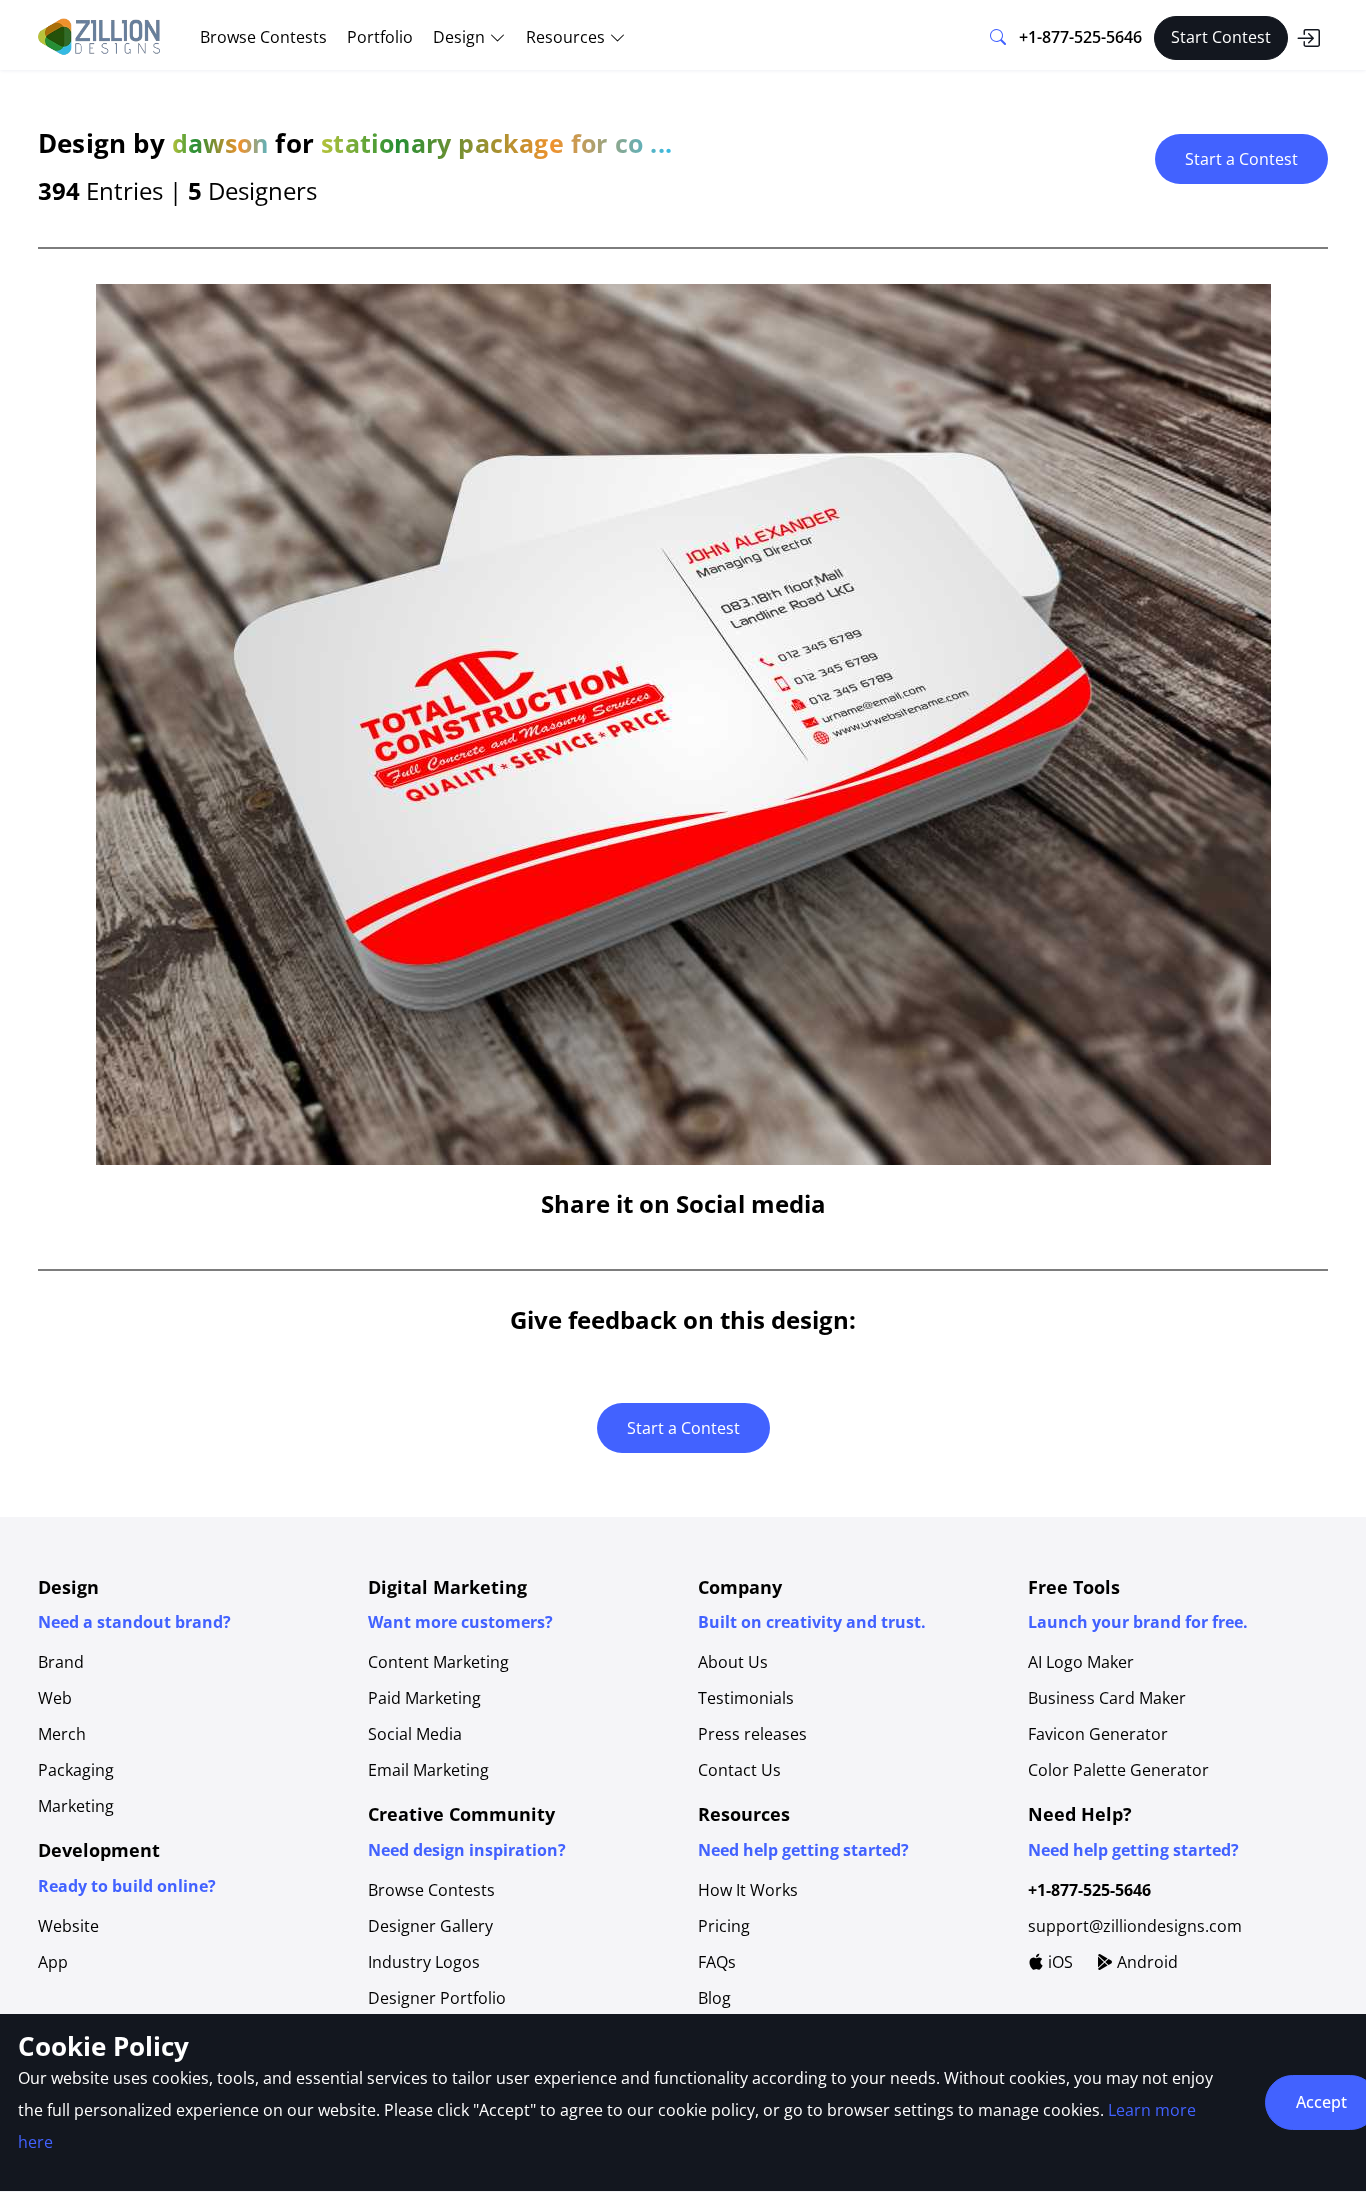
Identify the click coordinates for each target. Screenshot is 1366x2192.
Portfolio (380, 37)
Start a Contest (1241, 159)
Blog (714, 1998)
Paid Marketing (424, 1698)
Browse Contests (263, 37)
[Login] (1308, 38)
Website (68, 1926)
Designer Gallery (430, 1926)
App (53, 1962)
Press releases (752, 1734)
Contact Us (739, 1770)
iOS (1058, 1962)
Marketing (76, 1806)
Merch (62, 1734)
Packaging (76, 1770)
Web (55, 1698)
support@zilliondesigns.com (1135, 1926)
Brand (61, 1662)
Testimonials (746, 1698)
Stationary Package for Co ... (496, 143)
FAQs (717, 1962)
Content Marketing (438, 1662)
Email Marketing (428, 1770)
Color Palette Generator (1118, 1770)
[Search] (998, 38)
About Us (733, 1662)
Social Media (415, 1734)
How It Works (748, 1890)
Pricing (724, 1926)
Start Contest (1221, 37)
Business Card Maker (1107, 1698)
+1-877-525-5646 (1080, 37)
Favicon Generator (1098, 1734)
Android (1145, 1962)
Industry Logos (424, 1962)
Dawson (220, 143)
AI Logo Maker (1081, 1662)
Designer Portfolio (437, 1998)
